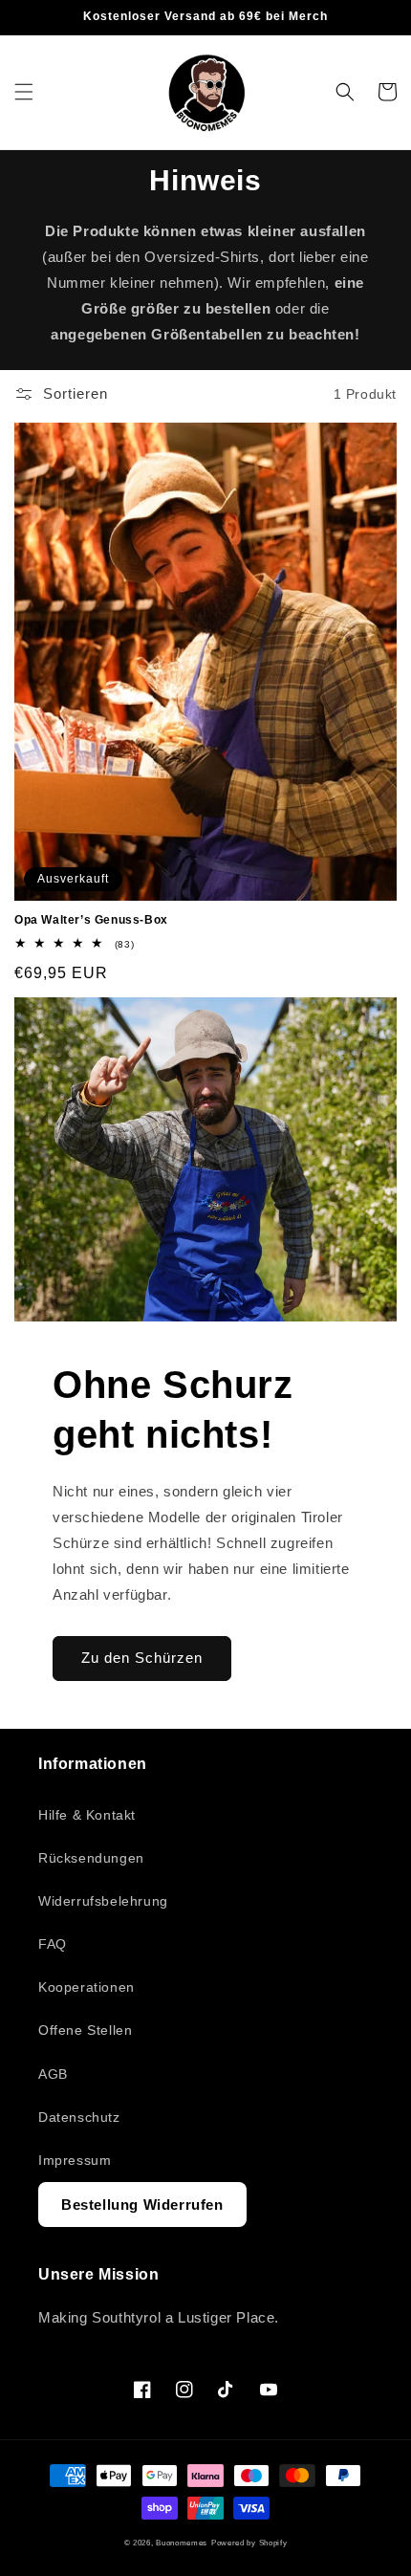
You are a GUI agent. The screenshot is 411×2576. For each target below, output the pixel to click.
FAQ (53, 1944)
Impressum (75, 2160)
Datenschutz (79, 2117)
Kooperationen (87, 1987)
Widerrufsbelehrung (103, 1901)
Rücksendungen (91, 1858)
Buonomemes (182, 2543)
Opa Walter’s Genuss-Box (91, 920)
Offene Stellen (85, 2030)
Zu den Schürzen (142, 1658)
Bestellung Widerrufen (142, 2205)
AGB (53, 2074)
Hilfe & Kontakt (87, 1815)
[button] (24, 92)
